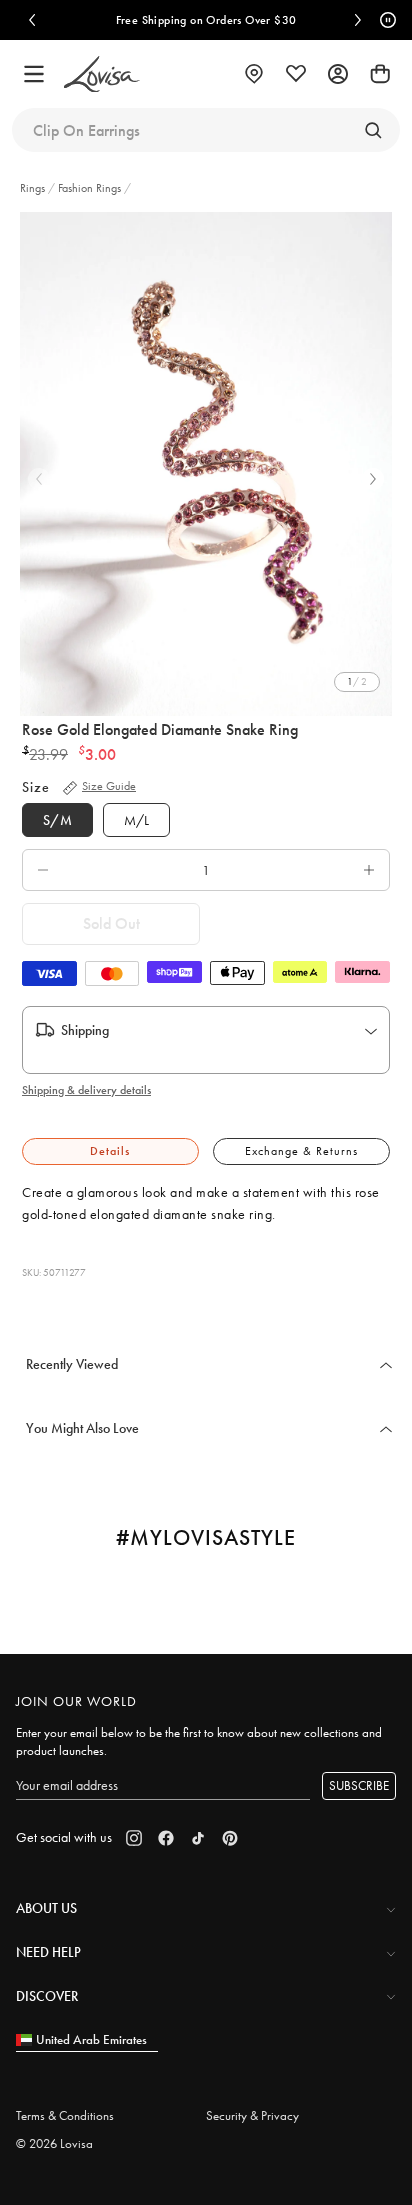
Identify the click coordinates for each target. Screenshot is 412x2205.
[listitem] (206, 464)
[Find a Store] (254, 74)
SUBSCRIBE (359, 1785)
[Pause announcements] (385, 20)
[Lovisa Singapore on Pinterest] (230, 1838)
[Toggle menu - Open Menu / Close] (34, 74)
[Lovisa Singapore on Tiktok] (198, 1838)
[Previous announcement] (32, 20)
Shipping (85, 1030)
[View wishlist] (296, 74)
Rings (34, 188)
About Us (46, 1908)
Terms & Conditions (65, 2115)
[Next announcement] (358, 20)
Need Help (48, 1952)
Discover (47, 1996)
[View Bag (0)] (380, 74)
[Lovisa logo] (102, 74)
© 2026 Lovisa (54, 2143)
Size (36, 787)
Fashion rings (89, 188)
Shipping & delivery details (86, 1090)
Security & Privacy (252, 2115)
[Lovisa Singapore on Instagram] (134, 1838)
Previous (39, 479)
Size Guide (109, 786)
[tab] (110, 1151)
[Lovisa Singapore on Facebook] (166, 1838)
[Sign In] (338, 74)
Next (373, 479)
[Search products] (373, 130)
